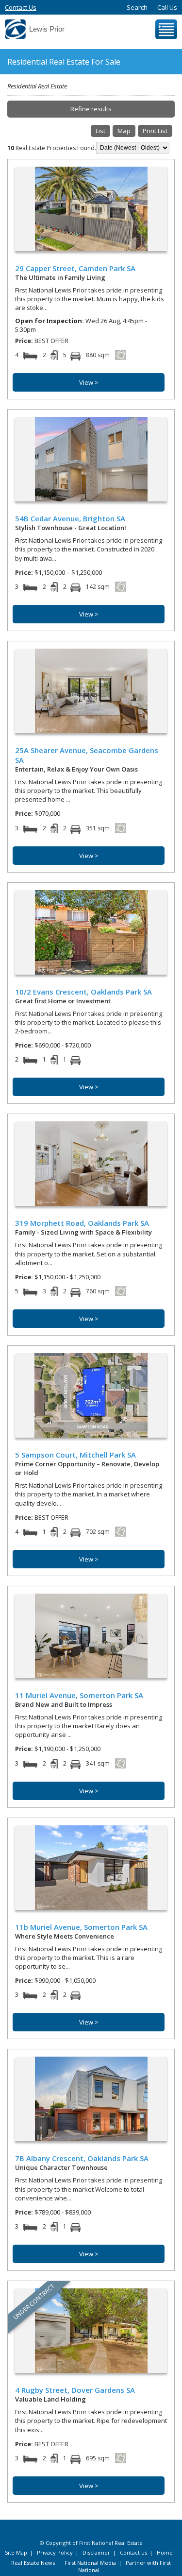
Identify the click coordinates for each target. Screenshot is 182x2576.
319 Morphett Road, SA (82, 1223)
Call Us (167, 7)
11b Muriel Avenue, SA (81, 1927)
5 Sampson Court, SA (75, 1455)
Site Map (16, 2552)
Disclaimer (96, 2552)
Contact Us (21, 7)
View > (89, 382)
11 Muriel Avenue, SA (79, 1695)
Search (137, 7)
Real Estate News (33, 2563)
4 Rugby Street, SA (75, 2390)
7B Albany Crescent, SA (82, 2158)
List (100, 131)
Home (165, 2552)
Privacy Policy (55, 2552)
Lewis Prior (47, 29)
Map (124, 131)
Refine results (91, 109)
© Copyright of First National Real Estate (91, 2543)
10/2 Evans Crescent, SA (83, 992)
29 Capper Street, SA (75, 268)
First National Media (90, 2563)
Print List (155, 131)
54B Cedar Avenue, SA (70, 518)
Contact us (133, 2552)
